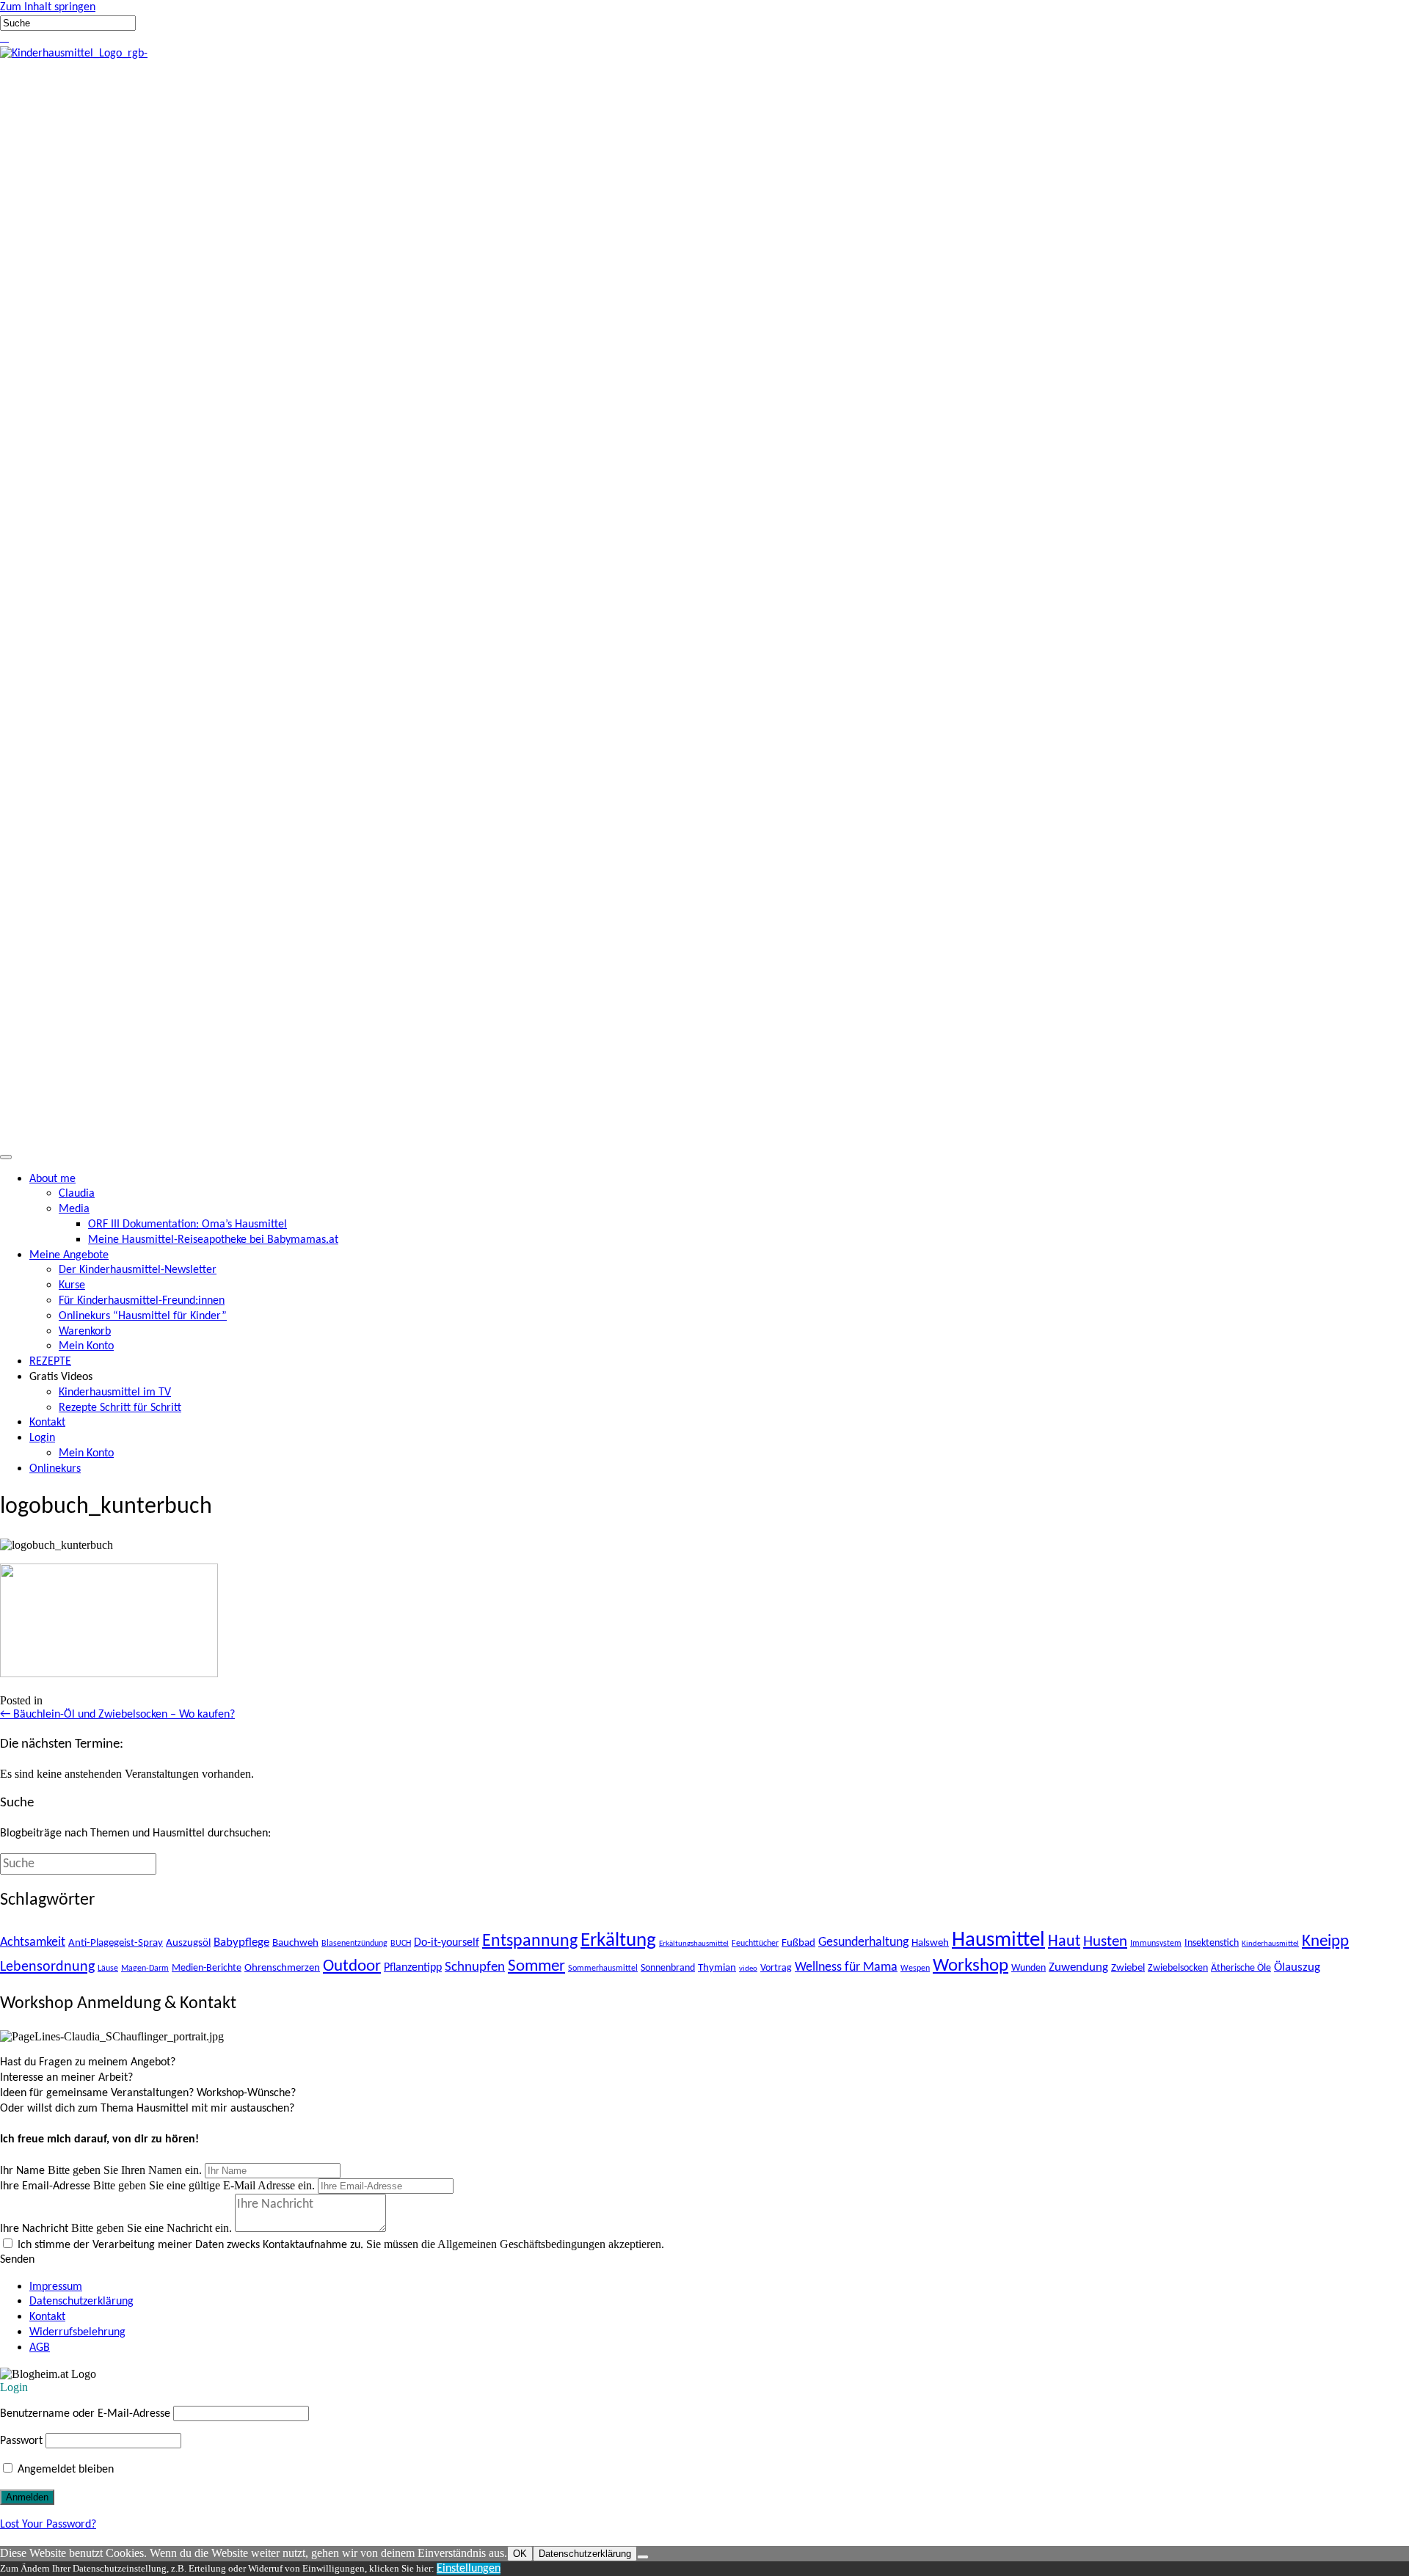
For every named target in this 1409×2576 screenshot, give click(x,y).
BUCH (401, 1944)
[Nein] (643, 2557)
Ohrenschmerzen (282, 1968)
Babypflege (241, 1942)
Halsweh (930, 1943)
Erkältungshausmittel (694, 1944)
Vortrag (776, 1968)
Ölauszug (1297, 1967)
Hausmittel (998, 1940)
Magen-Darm (145, 1969)
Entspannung (530, 1941)
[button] (1, 38)
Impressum (56, 2287)
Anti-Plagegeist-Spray (116, 1943)
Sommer (536, 1967)
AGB (40, 2348)
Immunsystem (1156, 1944)
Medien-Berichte (207, 1968)
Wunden (1028, 1968)
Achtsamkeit (33, 1942)
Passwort (21, 2441)
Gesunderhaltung (863, 1942)
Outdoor (352, 1967)
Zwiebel (1128, 1968)
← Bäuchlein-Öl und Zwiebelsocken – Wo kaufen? (117, 1715)
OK (520, 2554)
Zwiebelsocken (1178, 1968)
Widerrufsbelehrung (77, 2332)
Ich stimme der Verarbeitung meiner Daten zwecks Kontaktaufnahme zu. (190, 2245)
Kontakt (47, 2317)
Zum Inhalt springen (48, 7)
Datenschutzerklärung (81, 2302)
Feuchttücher (755, 1944)
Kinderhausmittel (1270, 1944)
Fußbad (798, 1943)
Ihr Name (22, 2171)
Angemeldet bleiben (64, 2470)
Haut (1064, 1942)
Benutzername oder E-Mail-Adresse (85, 2414)
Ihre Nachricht (34, 2229)
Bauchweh (295, 1943)
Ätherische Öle (1241, 1968)
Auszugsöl (188, 1943)
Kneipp (1325, 1942)
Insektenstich (1212, 1943)
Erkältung (618, 1941)
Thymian (717, 1968)
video (748, 1969)
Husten (1105, 1942)
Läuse (108, 1969)
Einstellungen (469, 2569)
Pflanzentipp (413, 1968)
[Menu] (6, 1157)
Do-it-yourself (447, 1943)
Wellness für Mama (846, 1967)
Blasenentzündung (354, 1944)
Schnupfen (475, 1967)
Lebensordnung (47, 1967)
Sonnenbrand (668, 1968)
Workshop (971, 1966)
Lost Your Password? (48, 2525)
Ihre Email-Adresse (45, 2186)
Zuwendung (1078, 1967)
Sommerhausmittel (603, 1969)
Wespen (915, 1969)
